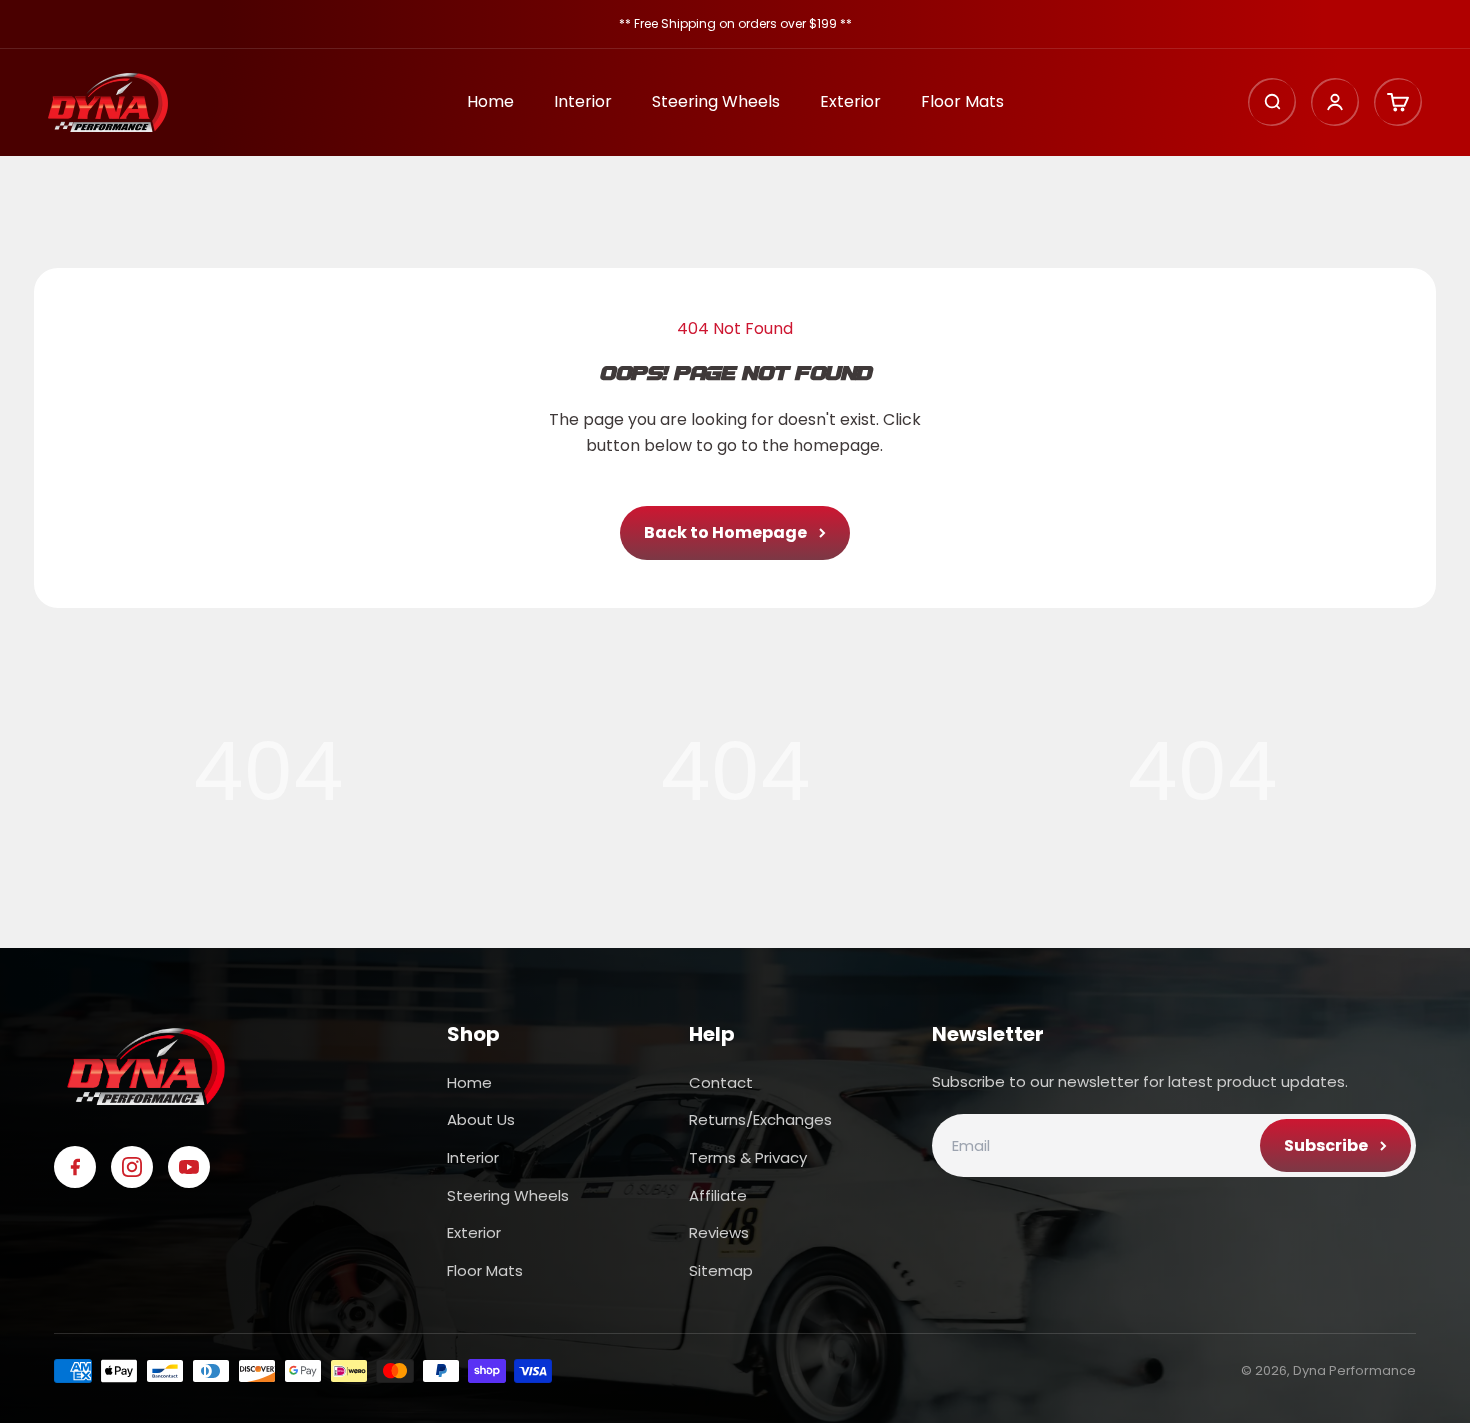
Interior (583, 102)
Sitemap (721, 1270)
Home (490, 102)
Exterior (850, 102)
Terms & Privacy (748, 1157)
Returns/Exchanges (760, 1119)
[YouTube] (189, 1167)
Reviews (719, 1232)
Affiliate (718, 1195)
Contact (721, 1082)
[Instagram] (132, 1167)
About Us (481, 1119)
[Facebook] (75, 1167)
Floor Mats (962, 102)
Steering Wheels (716, 102)
